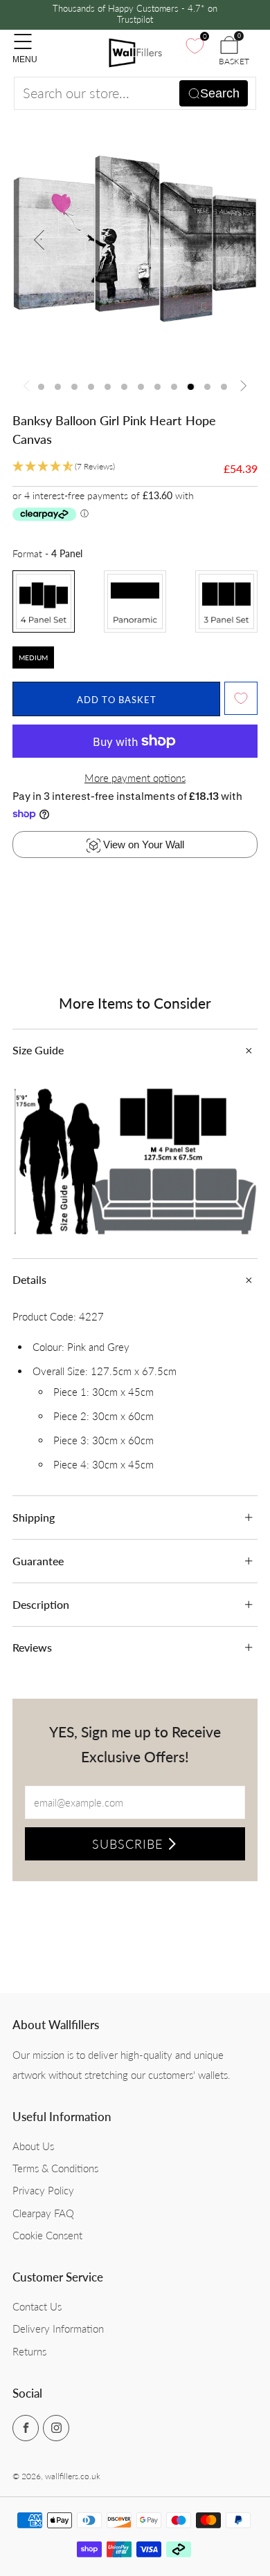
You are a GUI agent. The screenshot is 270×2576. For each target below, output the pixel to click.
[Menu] (19, 35)
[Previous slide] (39, 240)
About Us (33, 2146)
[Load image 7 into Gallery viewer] (141, 387)
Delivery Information (58, 2328)
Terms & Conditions (55, 2168)
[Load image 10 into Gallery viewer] (191, 387)
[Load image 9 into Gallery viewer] (174, 387)
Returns (29, 2351)
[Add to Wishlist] (241, 698)
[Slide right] (241, 387)
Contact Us (37, 2306)
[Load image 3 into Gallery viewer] (74, 387)
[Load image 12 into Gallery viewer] (224, 387)
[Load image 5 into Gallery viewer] (108, 387)
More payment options (135, 778)
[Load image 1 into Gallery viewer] (41, 387)
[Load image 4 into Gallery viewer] (91, 387)
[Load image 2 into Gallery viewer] (58, 387)
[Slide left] (29, 387)
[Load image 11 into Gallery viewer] (207, 387)
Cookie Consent (47, 2235)
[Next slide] (231, 240)
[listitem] (135, 15)
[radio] (44, 601)
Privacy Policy (43, 2190)
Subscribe (127, 1844)
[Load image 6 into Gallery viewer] (124, 387)
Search (220, 93)
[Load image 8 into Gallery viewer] (157, 387)
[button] (64, 467)
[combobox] (135, 93)
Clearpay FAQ (43, 2213)
